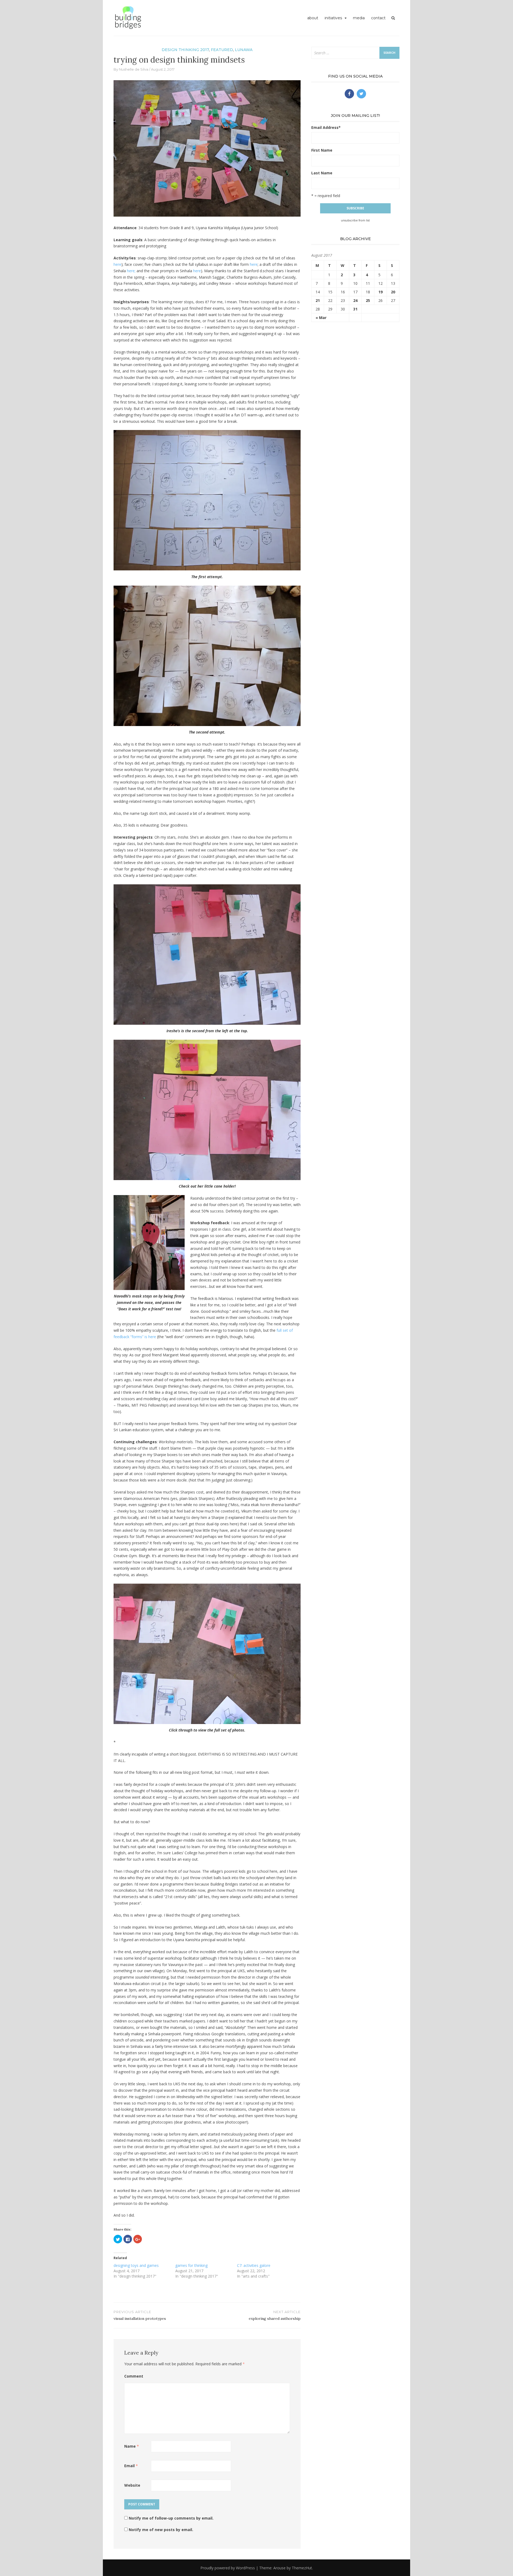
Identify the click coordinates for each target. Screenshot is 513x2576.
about (313, 18)
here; (131, 271)
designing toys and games (136, 2265)
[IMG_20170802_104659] (207, 655)
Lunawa (244, 50)
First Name (322, 150)
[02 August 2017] (207, 1653)
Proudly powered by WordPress (228, 2568)
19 (380, 292)
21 (318, 300)
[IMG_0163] (207, 500)
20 (393, 292)
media (359, 18)
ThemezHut (302, 2568)
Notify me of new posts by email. (161, 2530)
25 (368, 300)
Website (132, 2485)
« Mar (321, 318)
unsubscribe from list (355, 220)
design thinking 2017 (185, 50)
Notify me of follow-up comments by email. (171, 2518)
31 (355, 309)
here (117, 264)
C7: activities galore (254, 2265)
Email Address (326, 127)
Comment (134, 2376)
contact (378, 18)
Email (131, 2466)
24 (355, 300)
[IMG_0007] (207, 1109)
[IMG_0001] (207, 954)
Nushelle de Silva (134, 69)
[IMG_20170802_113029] (149, 1242)
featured (222, 50)
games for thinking (191, 2265)
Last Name (322, 173)
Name (132, 2446)
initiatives (333, 18)
